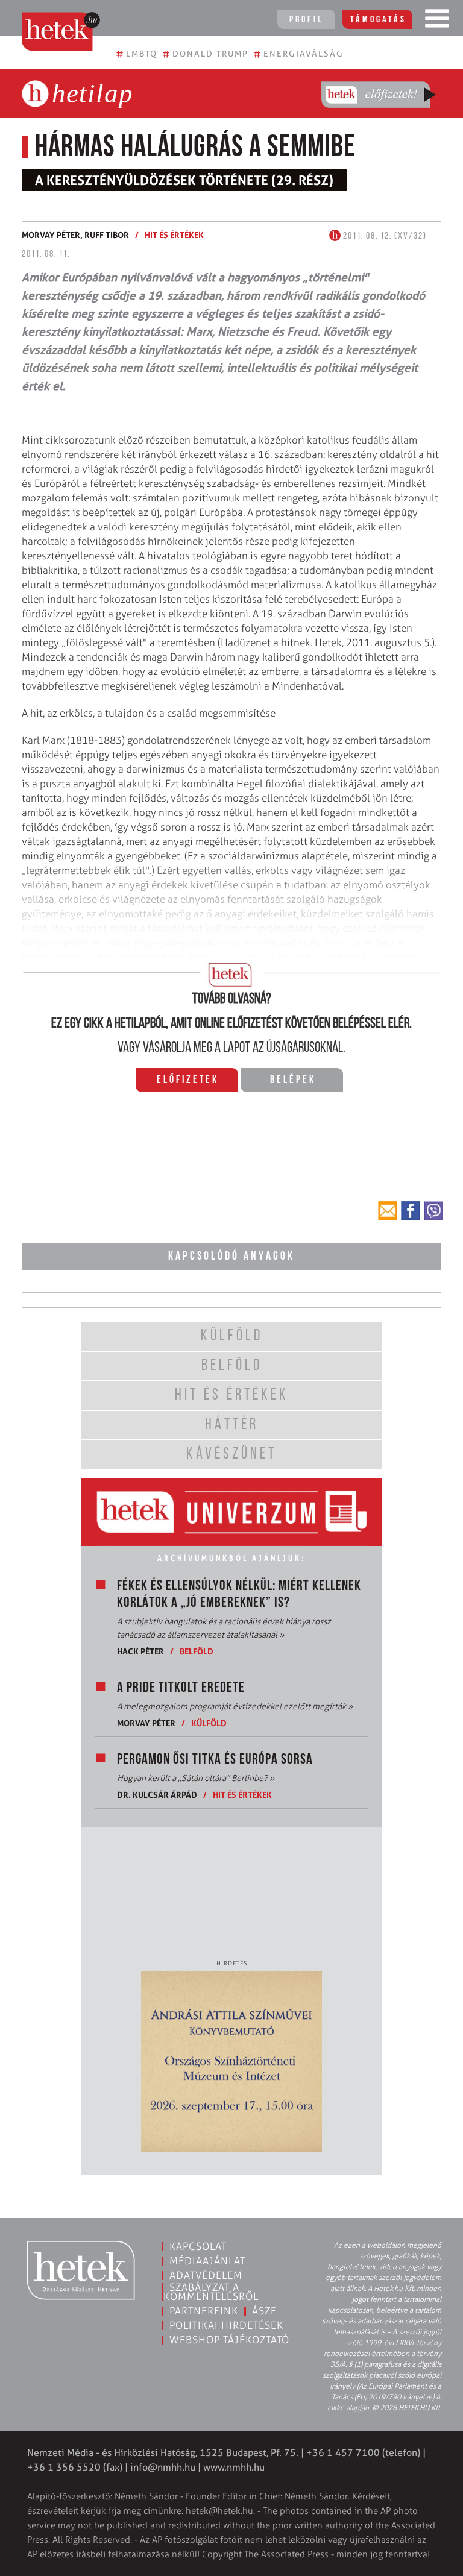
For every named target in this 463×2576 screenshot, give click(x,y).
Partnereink (204, 2311)
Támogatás (378, 20)
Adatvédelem (206, 2275)
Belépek (293, 1081)
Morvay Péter (146, 1723)
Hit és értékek (174, 235)
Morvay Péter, (53, 235)
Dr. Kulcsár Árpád (157, 1795)
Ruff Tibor (107, 235)
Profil (306, 20)
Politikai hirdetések (226, 2325)
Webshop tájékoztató (229, 2340)
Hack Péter (140, 1651)
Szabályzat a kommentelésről (211, 2292)
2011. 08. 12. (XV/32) (384, 236)
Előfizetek (188, 1081)
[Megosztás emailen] (388, 1211)
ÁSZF (264, 2311)
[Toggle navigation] (437, 21)
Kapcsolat (198, 2246)
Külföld (209, 1723)
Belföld (197, 1651)
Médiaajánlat (207, 2261)
